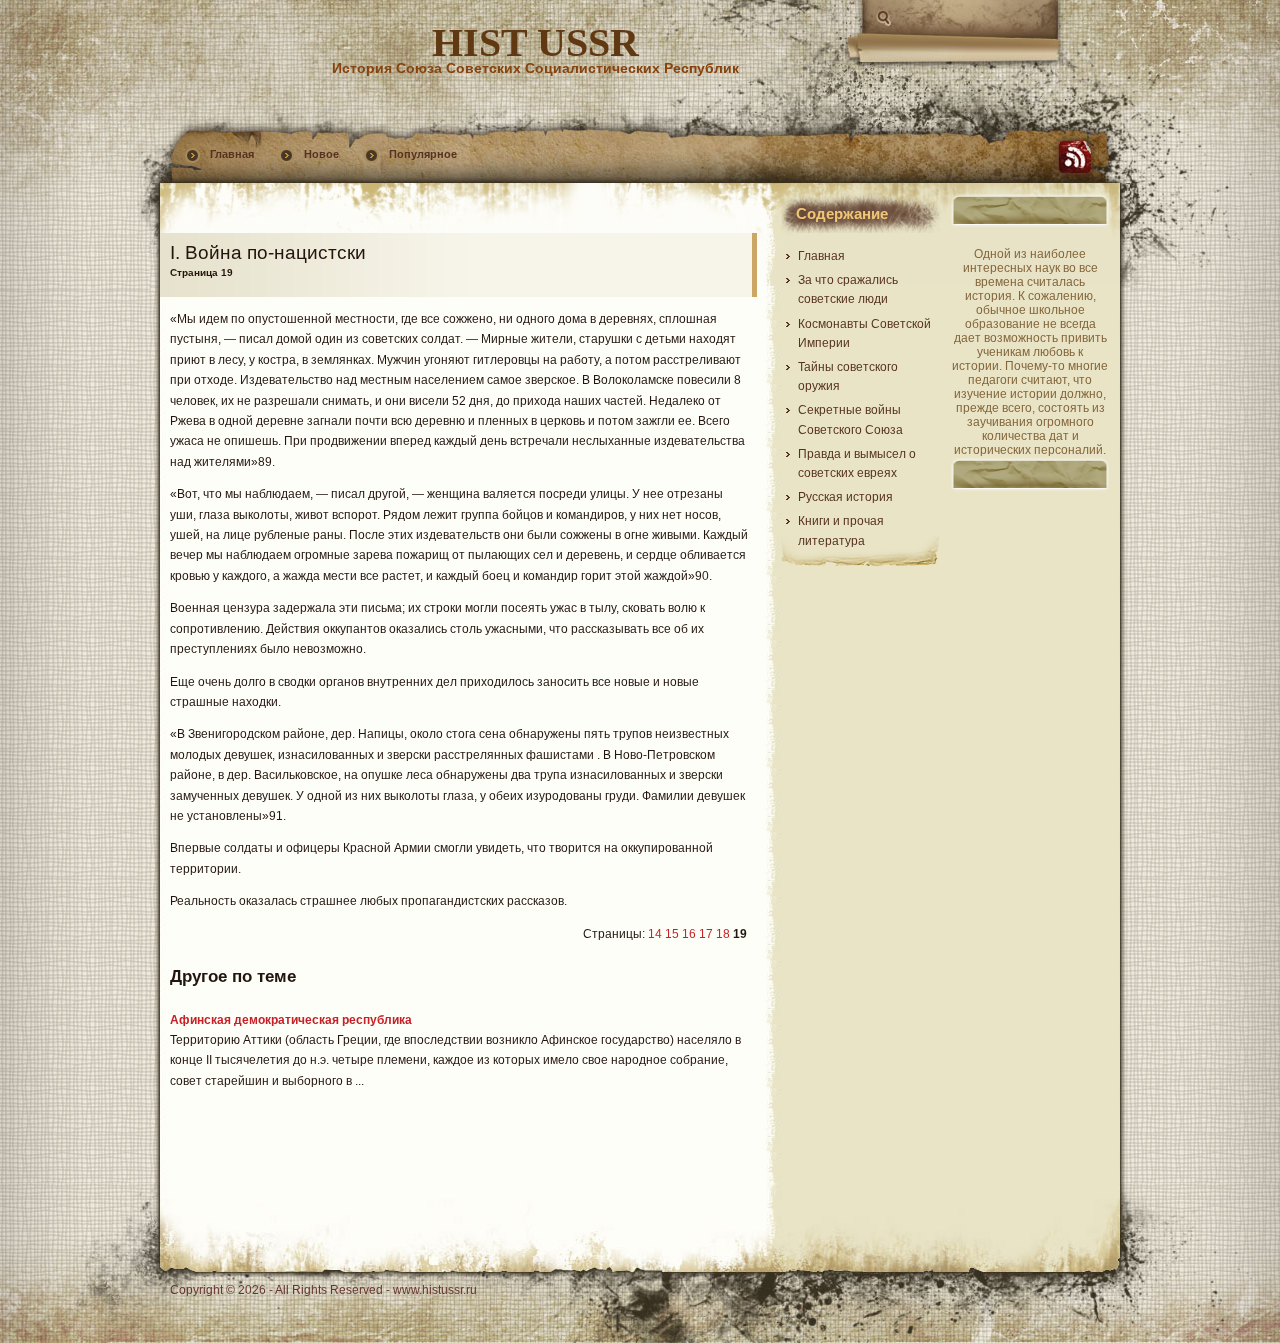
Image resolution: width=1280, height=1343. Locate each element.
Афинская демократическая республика (291, 1020)
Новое (321, 154)
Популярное (423, 154)
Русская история (845, 497)
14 (655, 934)
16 (689, 934)
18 (723, 934)
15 (672, 934)
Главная (232, 154)
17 (706, 934)
